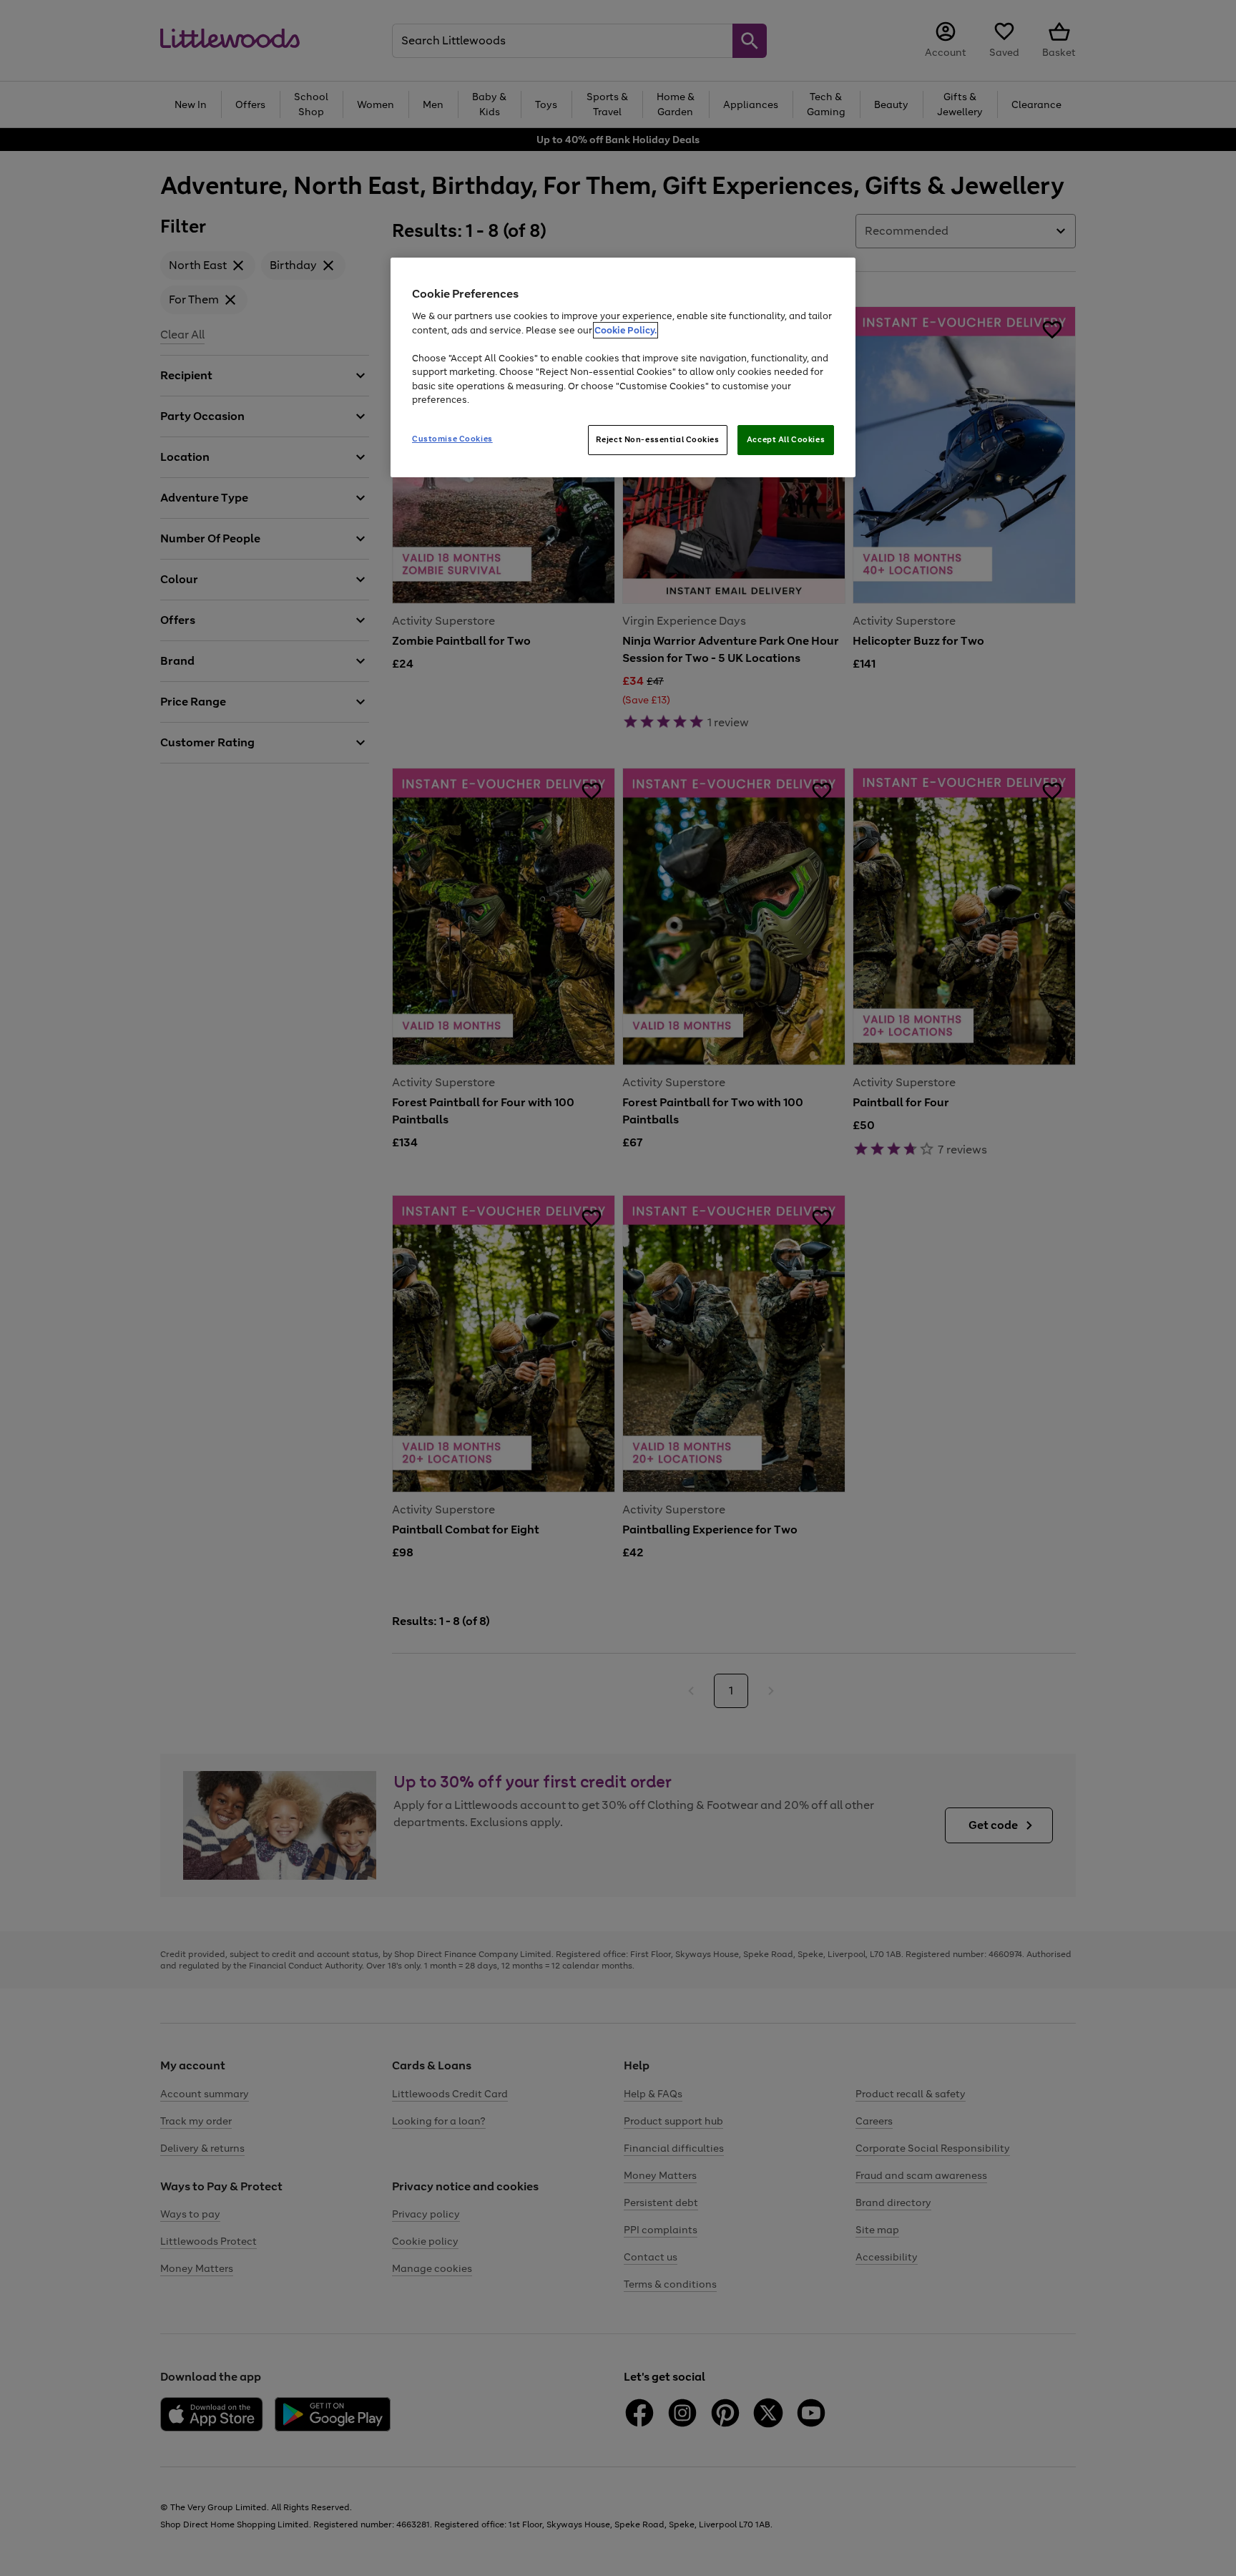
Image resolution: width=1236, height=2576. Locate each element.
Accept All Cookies (786, 439)
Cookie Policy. (626, 330)
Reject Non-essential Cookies (658, 439)
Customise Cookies (452, 439)
